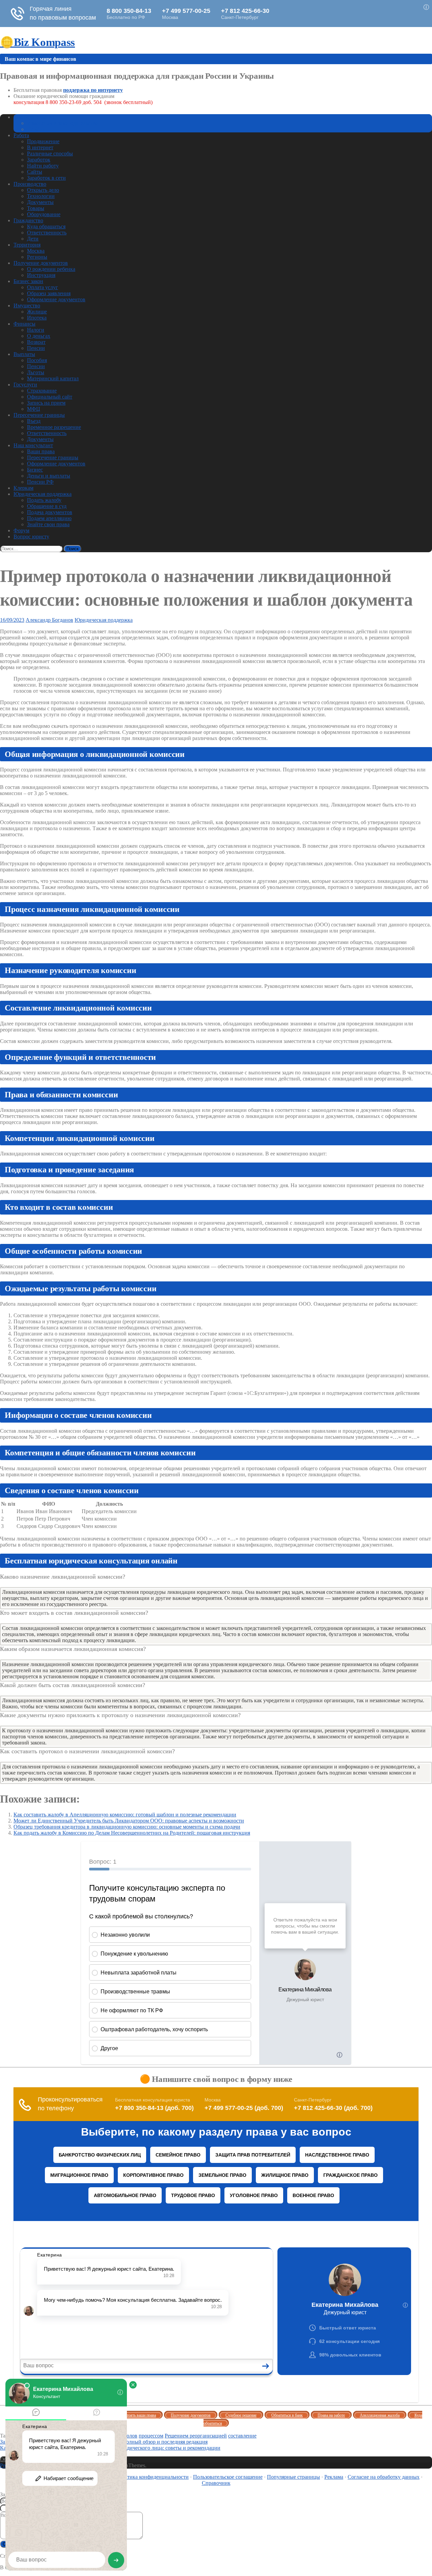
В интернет (40, 147)
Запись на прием (46, 403)
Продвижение (43, 141)
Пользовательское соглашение (228, 2477)
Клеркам (23, 488)
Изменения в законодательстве (62, 123)
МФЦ (34, 409)
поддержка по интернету (93, 90)
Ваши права (41, 451)
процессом (151, 2436)
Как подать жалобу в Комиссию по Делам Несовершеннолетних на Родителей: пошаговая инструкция (132, 1833)
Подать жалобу (44, 500)
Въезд (34, 421)
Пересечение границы (39, 415)
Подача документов (50, 512)
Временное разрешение (54, 427)
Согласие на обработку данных (384, 2477)
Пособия (37, 360)
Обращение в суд (47, 506)
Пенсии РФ (40, 482)
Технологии (41, 196)
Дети (33, 239)
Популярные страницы (293, 2477)
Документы (40, 202)
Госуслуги (25, 385)
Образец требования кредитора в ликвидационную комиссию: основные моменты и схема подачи (127, 1827)
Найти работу (43, 166)
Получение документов (41, 263)
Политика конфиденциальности (152, 2477)
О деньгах (39, 336)
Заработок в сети (46, 178)
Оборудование (44, 214)
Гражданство (28, 220)
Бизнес (35, 470)
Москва (36, 251)
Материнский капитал (53, 378)
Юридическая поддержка (43, 494)
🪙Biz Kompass (37, 42)
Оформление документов (56, 299)
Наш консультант (33, 445)
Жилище (37, 312)
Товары (36, 208)
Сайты (35, 172)
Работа (21, 135)
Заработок (39, 160)
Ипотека (37, 318)
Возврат (36, 342)
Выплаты (24, 354)
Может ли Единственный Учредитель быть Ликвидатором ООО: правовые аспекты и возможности (129, 1821)
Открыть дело (43, 190)
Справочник (216, 2483)
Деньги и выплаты (49, 476)
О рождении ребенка (51, 269)
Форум (21, 530)
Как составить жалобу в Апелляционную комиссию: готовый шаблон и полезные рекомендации (125, 1815)
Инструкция (41, 275)
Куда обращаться (46, 226)
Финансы (24, 324)
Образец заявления (49, 293)
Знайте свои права (48, 524)
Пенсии (36, 348)
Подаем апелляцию (49, 518)
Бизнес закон (28, 281)
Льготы (36, 372)
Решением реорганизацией (196, 2436)
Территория (27, 245)
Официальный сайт (50, 397)
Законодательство (34, 117)
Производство (30, 184)
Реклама (334, 2477)
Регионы (37, 257)
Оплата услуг (43, 287)
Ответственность (47, 233)
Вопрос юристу (31, 537)
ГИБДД (36, 129)
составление (242, 2436)
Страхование (42, 391)
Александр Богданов (49, 620)
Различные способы (50, 154)
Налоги (36, 330)
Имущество (27, 305)
